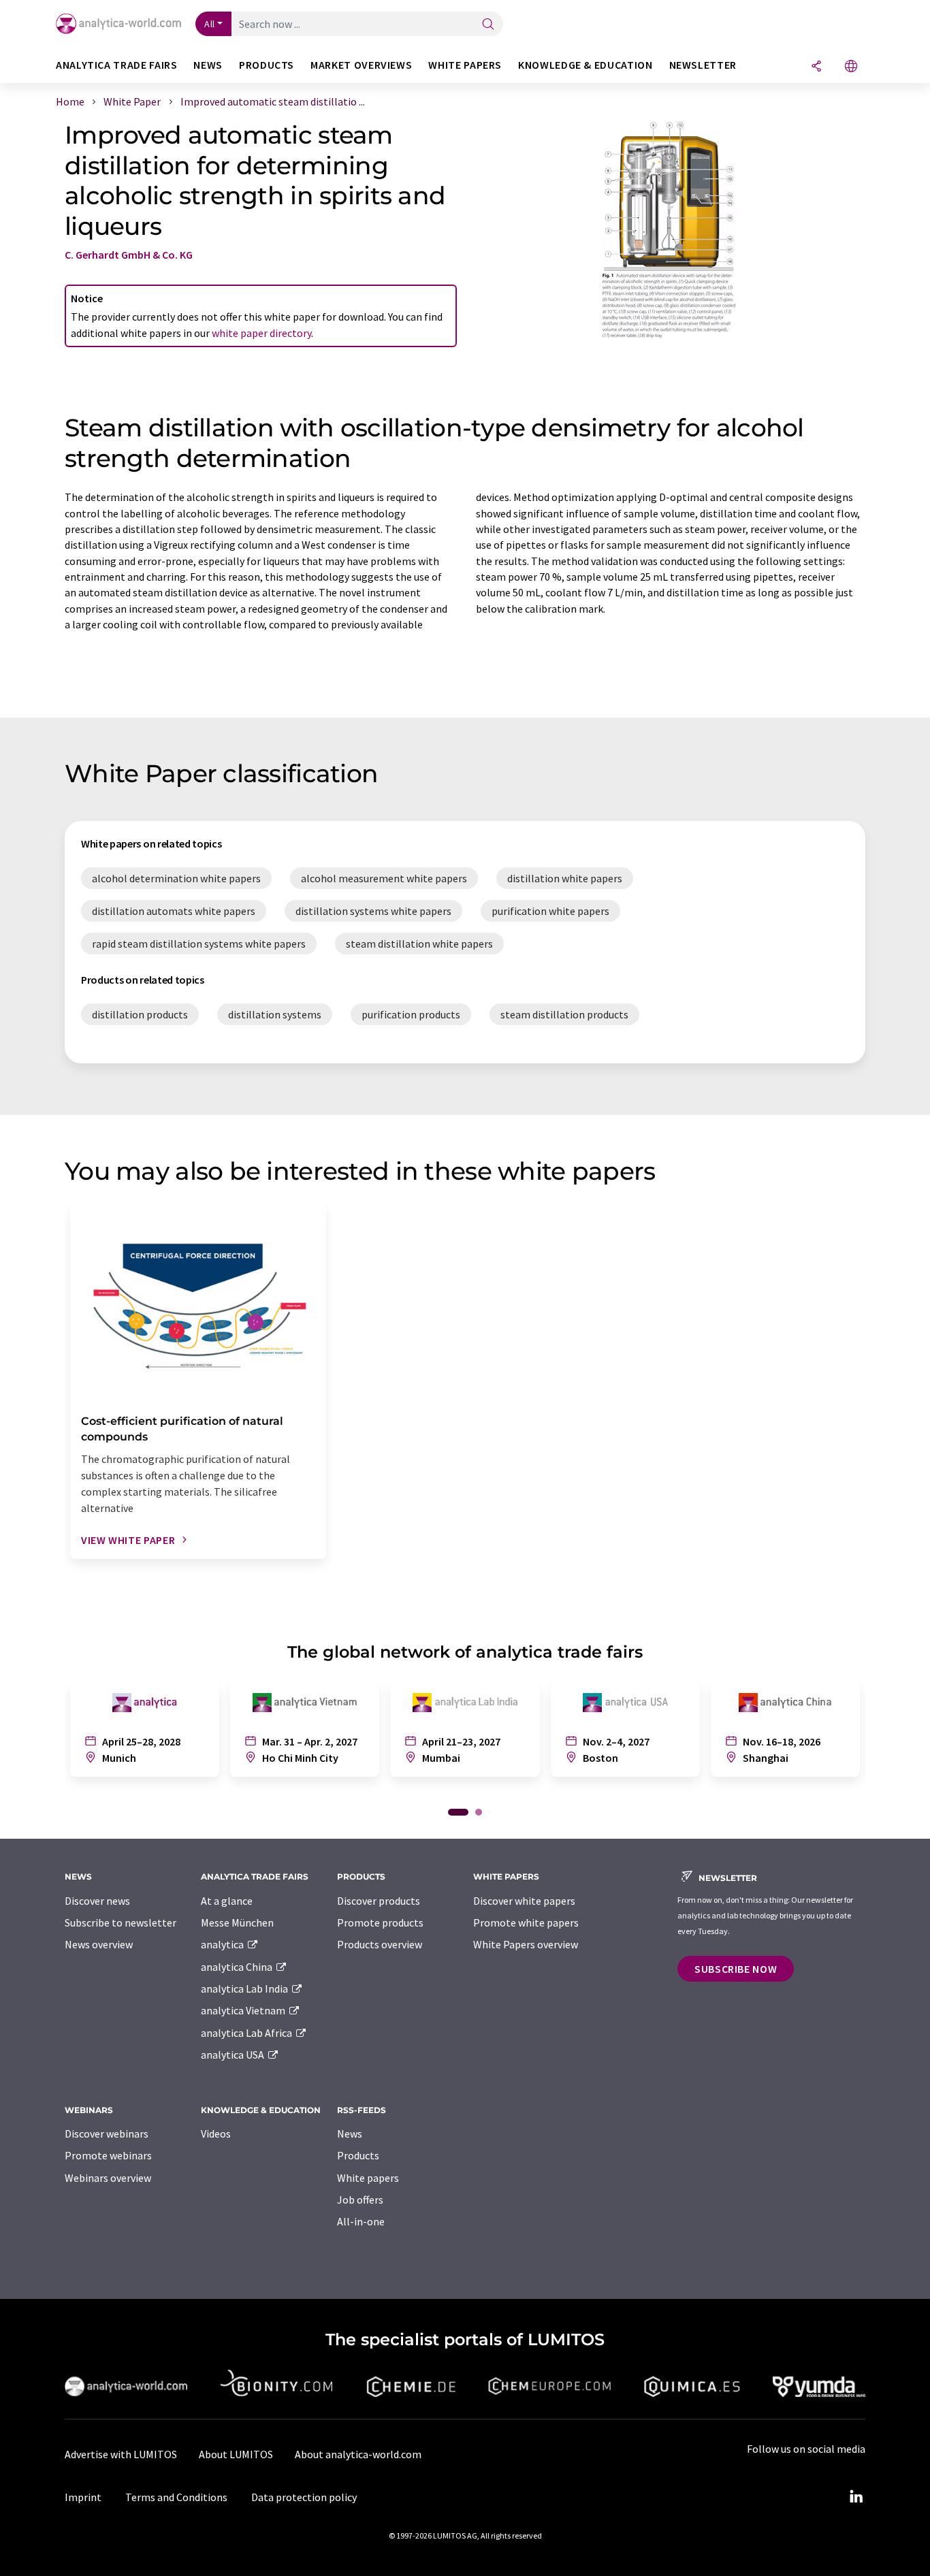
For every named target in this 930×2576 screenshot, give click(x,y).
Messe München (237, 1922)
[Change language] (851, 67)
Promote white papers (526, 1922)
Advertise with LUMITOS (121, 2454)
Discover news (97, 1901)
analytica (223, 1944)
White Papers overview (526, 1944)
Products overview (380, 1944)
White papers (368, 2178)
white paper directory (261, 333)
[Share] (816, 67)
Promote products (380, 1922)
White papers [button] (465, 65)
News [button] (208, 65)
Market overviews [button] (361, 65)
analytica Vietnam (244, 2010)
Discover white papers (524, 1901)
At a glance (227, 1901)
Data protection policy (304, 2497)
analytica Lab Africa (247, 2033)
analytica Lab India (245, 1989)
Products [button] (267, 65)
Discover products (379, 1901)
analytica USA (234, 2055)
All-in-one (361, 2221)
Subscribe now (736, 1969)
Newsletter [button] (703, 65)
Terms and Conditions (176, 2497)
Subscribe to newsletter (121, 1922)
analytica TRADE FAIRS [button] (116, 65)
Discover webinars (107, 2134)
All (210, 24)
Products (358, 2155)
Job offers (360, 2200)
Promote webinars (108, 2155)
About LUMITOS (236, 2454)
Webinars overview (108, 2178)
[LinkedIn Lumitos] (856, 2497)
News (350, 2134)
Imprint (83, 2497)
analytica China (238, 1967)
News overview (99, 1944)
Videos (216, 2134)
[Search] (488, 25)
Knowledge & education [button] (585, 65)
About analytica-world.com (358, 2454)
